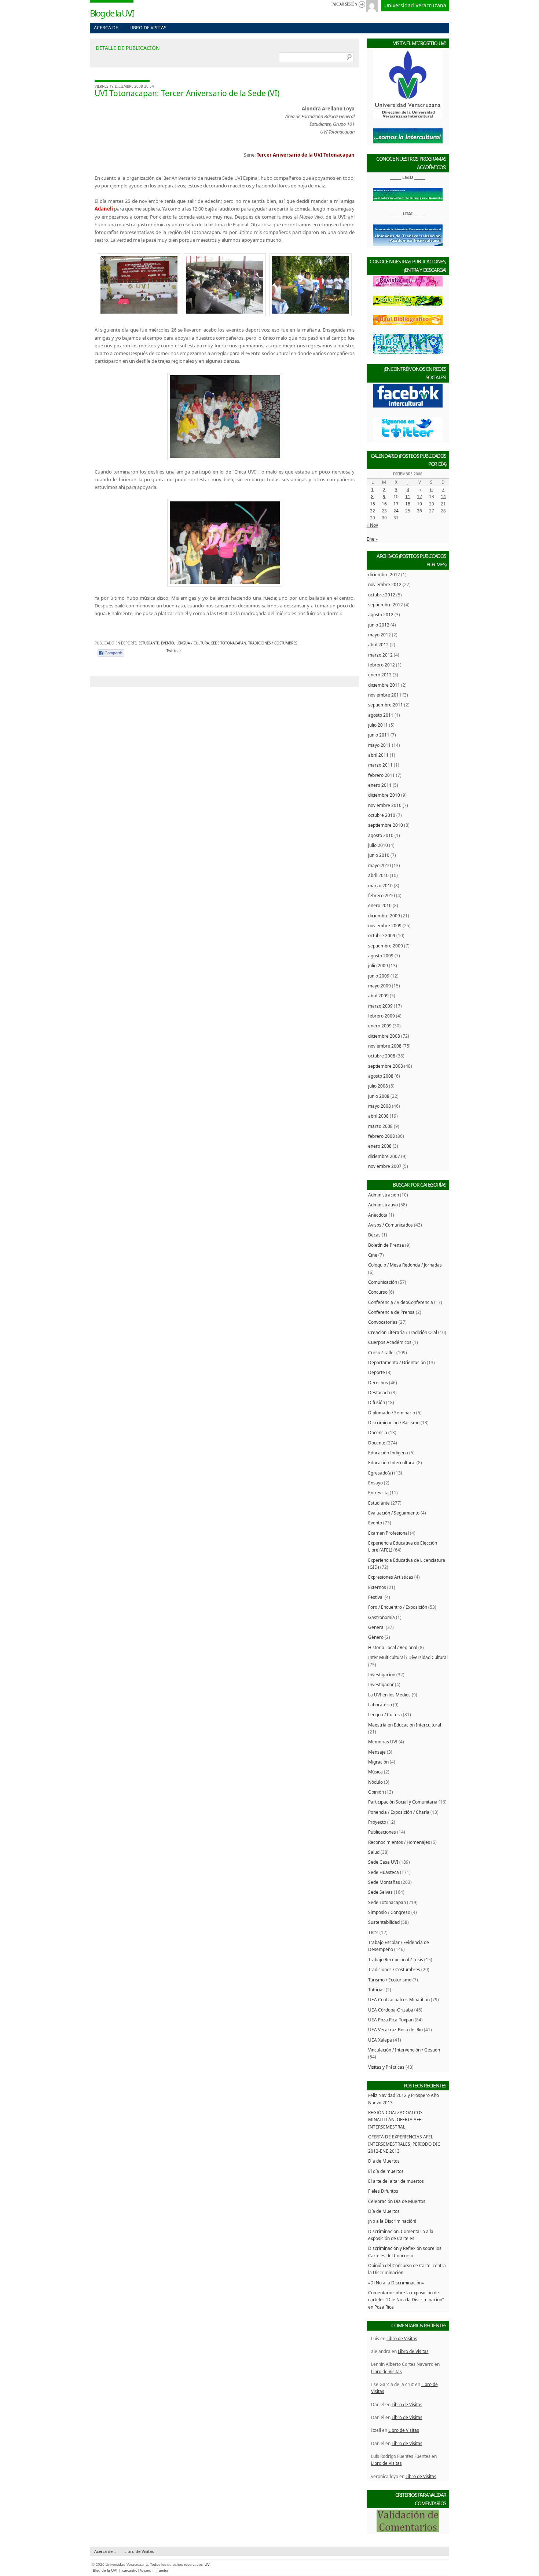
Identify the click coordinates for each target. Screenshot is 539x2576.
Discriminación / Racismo (394, 1422)
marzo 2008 (380, 1126)
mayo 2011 (379, 745)
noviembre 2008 (385, 1046)
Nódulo (375, 1782)
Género (376, 1637)
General (376, 1627)
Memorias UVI (383, 1742)
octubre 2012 (382, 595)
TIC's (373, 1932)
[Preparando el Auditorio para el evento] (139, 314)
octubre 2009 (382, 935)
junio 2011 (379, 735)
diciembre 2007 (384, 1156)
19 (419, 504)
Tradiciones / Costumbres (273, 643)
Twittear (174, 651)
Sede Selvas (380, 1892)
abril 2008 (378, 1116)
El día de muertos (386, 2171)
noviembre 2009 (385, 925)
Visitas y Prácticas (386, 2067)
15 (373, 504)
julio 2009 (378, 965)
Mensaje (377, 1752)
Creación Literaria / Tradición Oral (403, 1332)
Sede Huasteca (384, 1872)
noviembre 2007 (385, 1166)
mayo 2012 (379, 635)
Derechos (378, 1382)
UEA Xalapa (380, 2040)
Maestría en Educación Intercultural (405, 1725)
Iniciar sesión (344, 4)
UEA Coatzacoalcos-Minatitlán (399, 1999)
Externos (377, 1587)
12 (419, 496)
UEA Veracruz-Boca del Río (395, 2029)
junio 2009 (379, 976)
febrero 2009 (382, 1016)
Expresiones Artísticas (391, 1577)
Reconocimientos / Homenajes (399, 1842)
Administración (384, 1195)
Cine (373, 1255)
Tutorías (376, 1989)
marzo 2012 (380, 655)
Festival (376, 1597)
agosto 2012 (381, 614)
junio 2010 (379, 855)
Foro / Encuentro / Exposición (398, 1607)
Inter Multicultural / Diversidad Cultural (408, 1657)
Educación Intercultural (392, 1462)
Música (375, 1772)
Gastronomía (382, 1617)
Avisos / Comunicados (390, 1225)
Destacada (379, 1392)
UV (207, 2564)
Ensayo (375, 1483)
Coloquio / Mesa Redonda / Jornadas (405, 1265)
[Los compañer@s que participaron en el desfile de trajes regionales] (225, 416)
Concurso (378, 1292)
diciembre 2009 (384, 916)
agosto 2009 (381, 956)
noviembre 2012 (385, 584)
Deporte (129, 643)
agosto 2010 (381, 835)
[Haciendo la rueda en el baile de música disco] (225, 543)
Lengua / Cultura (193, 643)
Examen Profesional (388, 1533)
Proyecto (377, 1822)
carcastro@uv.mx (136, 2570)
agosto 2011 (381, 715)
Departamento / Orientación (397, 1362)
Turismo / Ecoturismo (390, 1980)
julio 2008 (378, 1086)
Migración (378, 1762)
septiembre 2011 (386, 705)
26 (419, 511)
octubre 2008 (382, 1056)
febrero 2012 (382, 665)
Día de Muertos (384, 2161)
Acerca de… (108, 28)
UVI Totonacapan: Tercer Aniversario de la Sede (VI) (187, 93)
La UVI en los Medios (389, 1695)
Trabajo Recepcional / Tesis (396, 1959)
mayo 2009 (379, 986)
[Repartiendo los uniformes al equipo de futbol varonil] (311, 314)
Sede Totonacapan (229, 643)
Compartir (113, 653)
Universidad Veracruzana (415, 5)
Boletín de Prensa (386, 1245)
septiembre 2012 (386, 604)
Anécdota (378, 1215)
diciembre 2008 (384, 1036)
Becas (374, 1235)
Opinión (376, 1792)
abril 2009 (378, 995)
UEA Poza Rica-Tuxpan (391, 2020)
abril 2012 (378, 644)
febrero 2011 (382, 775)
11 (408, 496)
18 (408, 504)
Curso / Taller (382, 1352)
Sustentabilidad (384, 1922)
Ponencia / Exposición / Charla (399, 1812)
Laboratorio (380, 1704)
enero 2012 (380, 675)
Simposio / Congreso (389, 1912)
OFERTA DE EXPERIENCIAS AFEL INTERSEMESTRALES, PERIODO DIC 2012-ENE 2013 (404, 2144)
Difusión (377, 1402)
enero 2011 (380, 785)
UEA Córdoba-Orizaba (391, 2010)
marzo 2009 (380, 1006)
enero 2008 (380, 1146)
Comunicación (383, 1282)
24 (396, 511)
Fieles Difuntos (383, 2191)
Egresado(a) (381, 1473)
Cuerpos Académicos (390, 1342)
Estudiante (149, 643)
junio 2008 (379, 1096)
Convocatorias (383, 1322)
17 (396, 504)
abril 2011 (378, 755)
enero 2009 (380, 1026)
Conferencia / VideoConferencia (401, 1302)
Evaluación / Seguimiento (394, 1513)
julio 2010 (378, 845)
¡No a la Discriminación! (392, 2221)
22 (373, 511)
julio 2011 (378, 725)
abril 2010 (378, 875)
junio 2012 (379, 625)
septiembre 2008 (386, 1066)
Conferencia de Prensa (391, 1312)
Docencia (378, 1432)
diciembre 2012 (384, 574)
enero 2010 (380, 905)
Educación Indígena (388, 1453)
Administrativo (383, 1205)
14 (443, 496)
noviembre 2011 (385, 695)
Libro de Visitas (148, 28)
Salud (374, 1852)
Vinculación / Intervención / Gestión (404, 2050)
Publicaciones (382, 1832)
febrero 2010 (382, 895)
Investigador (381, 1684)
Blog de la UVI (112, 13)
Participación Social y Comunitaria (403, 1802)
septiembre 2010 (386, 825)
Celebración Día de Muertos (397, 2201)
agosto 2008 (381, 1076)
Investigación (382, 1674)
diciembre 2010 (384, 795)
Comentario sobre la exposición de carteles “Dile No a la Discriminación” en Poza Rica (406, 2300)
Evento (168, 643)
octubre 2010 (382, 815)
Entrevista (378, 1492)
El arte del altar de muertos (396, 2181)
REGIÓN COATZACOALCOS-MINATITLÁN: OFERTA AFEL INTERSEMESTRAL (396, 2120)
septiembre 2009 (386, 946)
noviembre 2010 (385, 805)
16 (384, 504)
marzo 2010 (380, 885)
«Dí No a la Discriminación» (396, 2283)
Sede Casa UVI (383, 1862)
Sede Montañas (384, 1882)
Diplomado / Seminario (392, 1413)
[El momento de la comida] (225, 314)
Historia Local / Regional (393, 1647)
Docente (377, 1443)
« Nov (372, 525)
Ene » (372, 539)
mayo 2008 (379, 1106)
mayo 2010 (379, 865)
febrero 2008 (382, 1136)
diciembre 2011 (384, 685)
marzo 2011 (380, 765)
